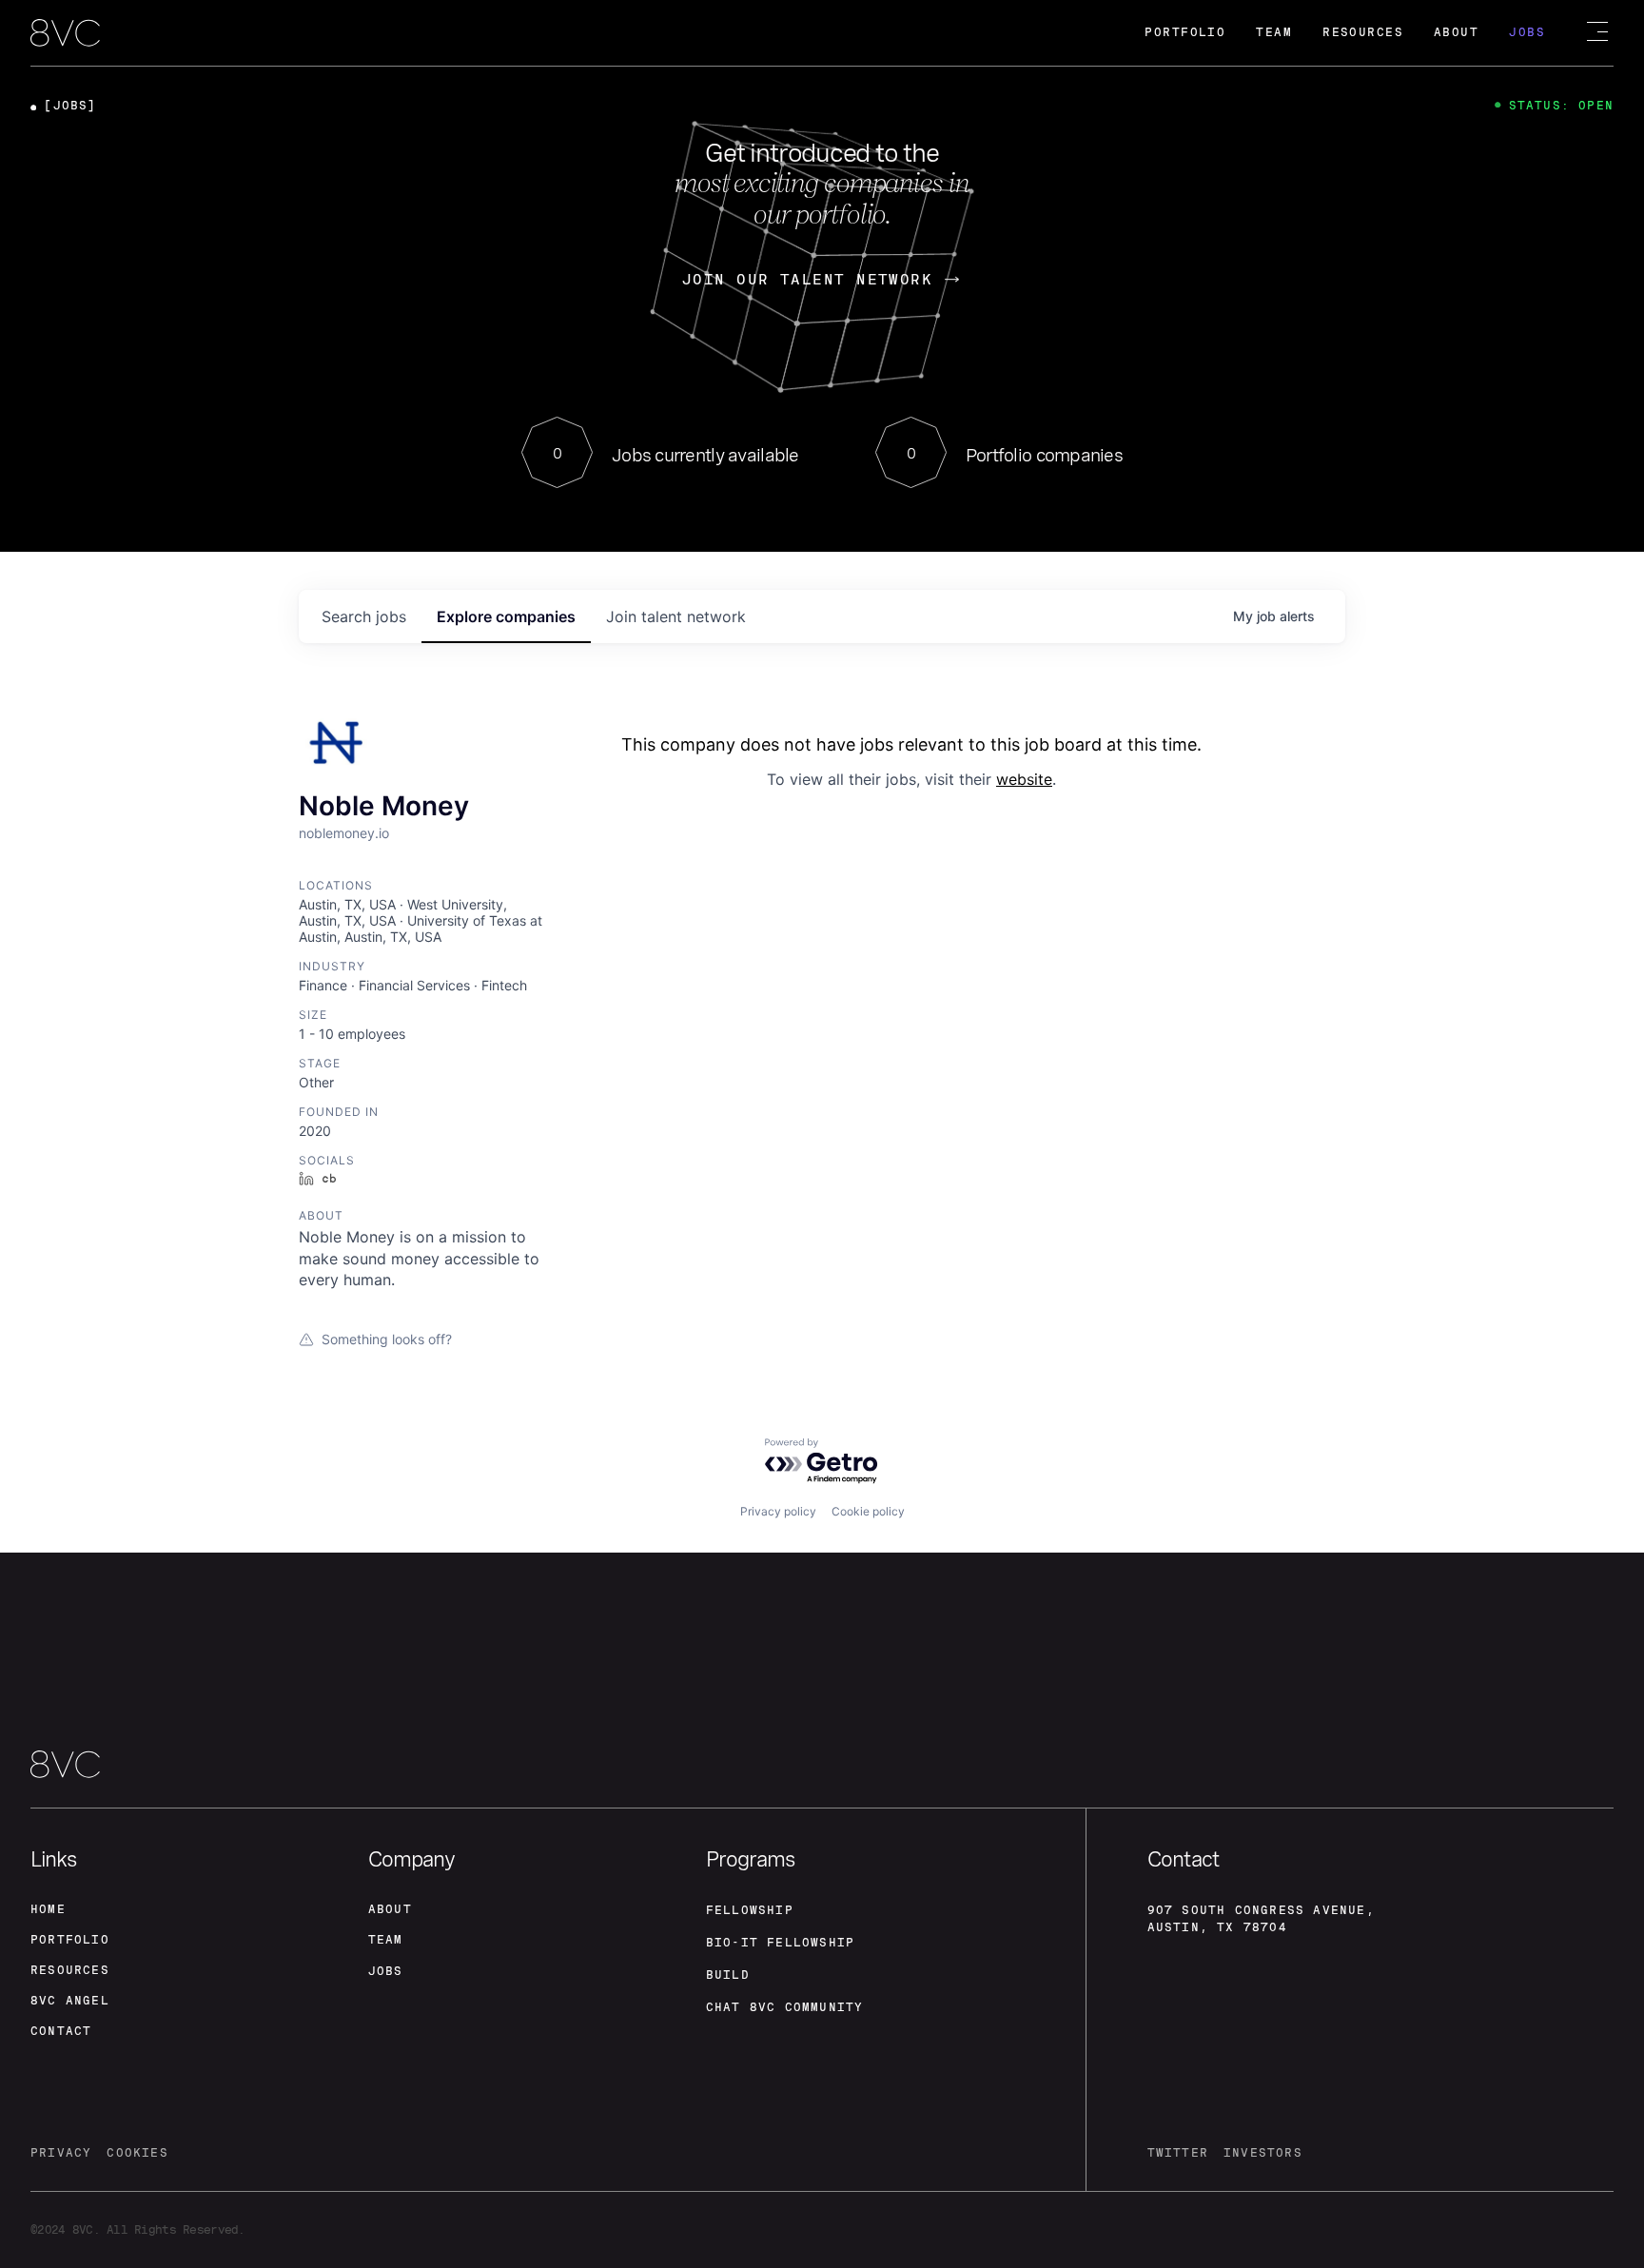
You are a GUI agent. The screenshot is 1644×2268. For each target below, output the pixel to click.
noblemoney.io (344, 833)
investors (1263, 2153)
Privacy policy (778, 1511)
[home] (65, 34)
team (386, 1940)
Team (1274, 32)
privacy (61, 2153)
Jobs (1527, 32)
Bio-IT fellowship (780, 1943)
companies (506, 616)
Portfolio (1185, 32)
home (48, 1909)
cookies (137, 2153)
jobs (364, 616)
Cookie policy (868, 1511)
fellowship (750, 1910)
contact (61, 2031)
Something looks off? (387, 1339)
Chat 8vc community (785, 2007)
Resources (1363, 32)
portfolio (70, 1940)
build (728, 1975)
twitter (1178, 2153)
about (390, 1909)
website (1024, 779)
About (1456, 32)
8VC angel (70, 2001)
